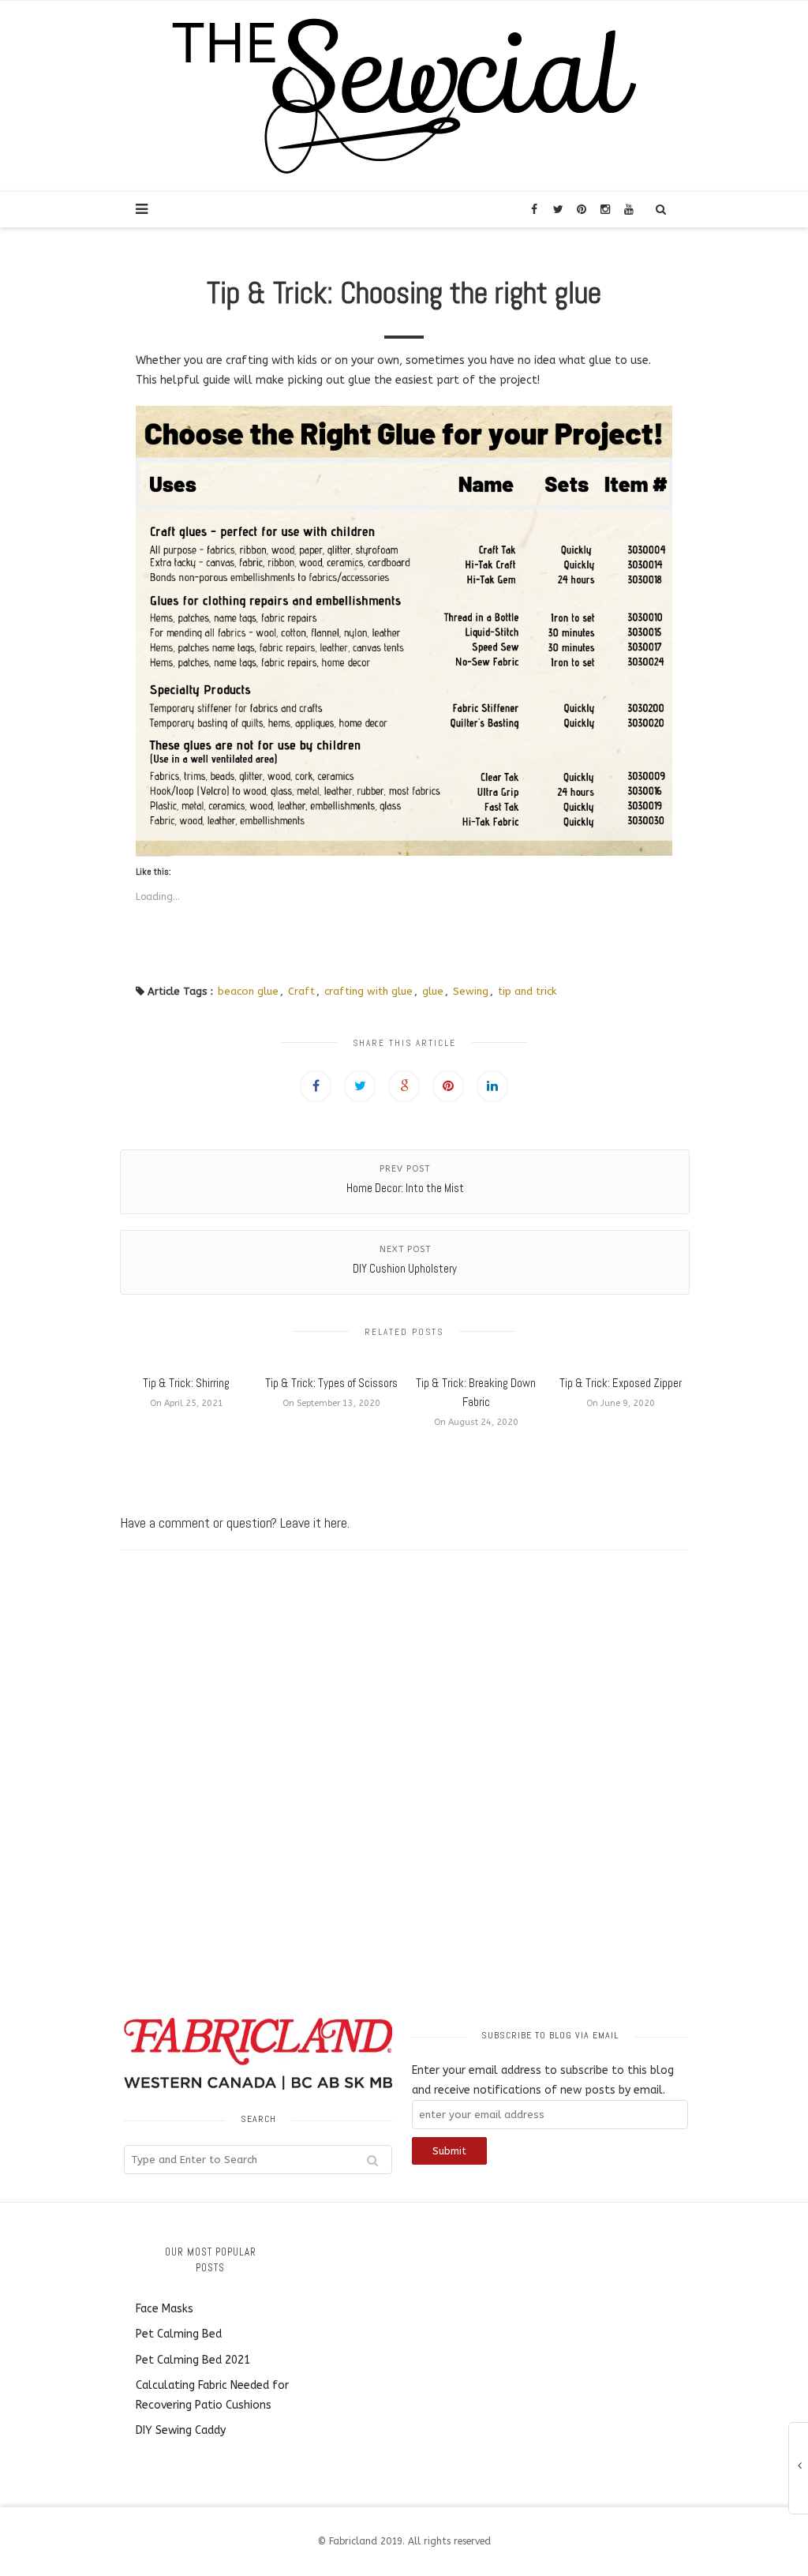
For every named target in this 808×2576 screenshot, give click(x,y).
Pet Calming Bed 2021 (193, 2360)
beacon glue (248, 991)
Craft (301, 991)
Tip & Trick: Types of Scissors (331, 1383)
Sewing (471, 991)
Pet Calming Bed (179, 2334)
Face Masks (165, 2309)
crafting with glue (368, 991)
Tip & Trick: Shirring (186, 1383)
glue (433, 991)
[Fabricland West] (404, 95)
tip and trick (527, 991)
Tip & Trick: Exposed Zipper (621, 1383)
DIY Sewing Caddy (181, 2430)
